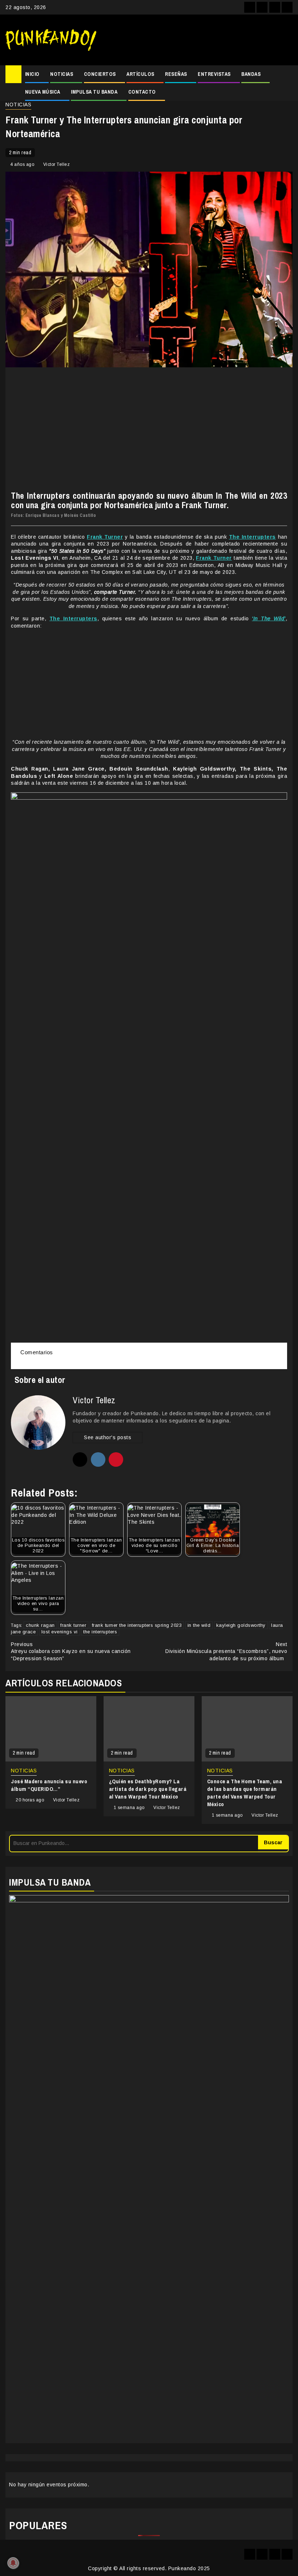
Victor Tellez (57, 164)
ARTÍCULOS (140, 74)
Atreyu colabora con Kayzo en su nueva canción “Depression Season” (71, 1651)
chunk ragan (40, 1625)
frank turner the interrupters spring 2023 (137, 1625)
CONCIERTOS (100, 74)
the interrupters (100, 1632)
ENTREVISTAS (214, 74)
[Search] (287, 74)
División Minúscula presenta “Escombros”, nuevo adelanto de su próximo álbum (226, 1651)
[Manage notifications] (13, 2563)
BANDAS (251, 74)
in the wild (199, 1625)
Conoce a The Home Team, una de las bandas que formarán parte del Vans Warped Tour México (245, 1793)
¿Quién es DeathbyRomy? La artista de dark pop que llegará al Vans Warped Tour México (148, 1789)
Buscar (273, 1842)
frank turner (73, 1625)
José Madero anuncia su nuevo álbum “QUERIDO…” (49, 1785)
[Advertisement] (198, 40)
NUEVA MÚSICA (43, 92)
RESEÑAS (176, 74)
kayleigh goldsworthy (241, 1625)
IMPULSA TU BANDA (94, 92)
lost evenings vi (60, 1632)
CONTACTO (142, 92)
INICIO (32, 74)
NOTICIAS (62, 74)
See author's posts (108, 1437)
